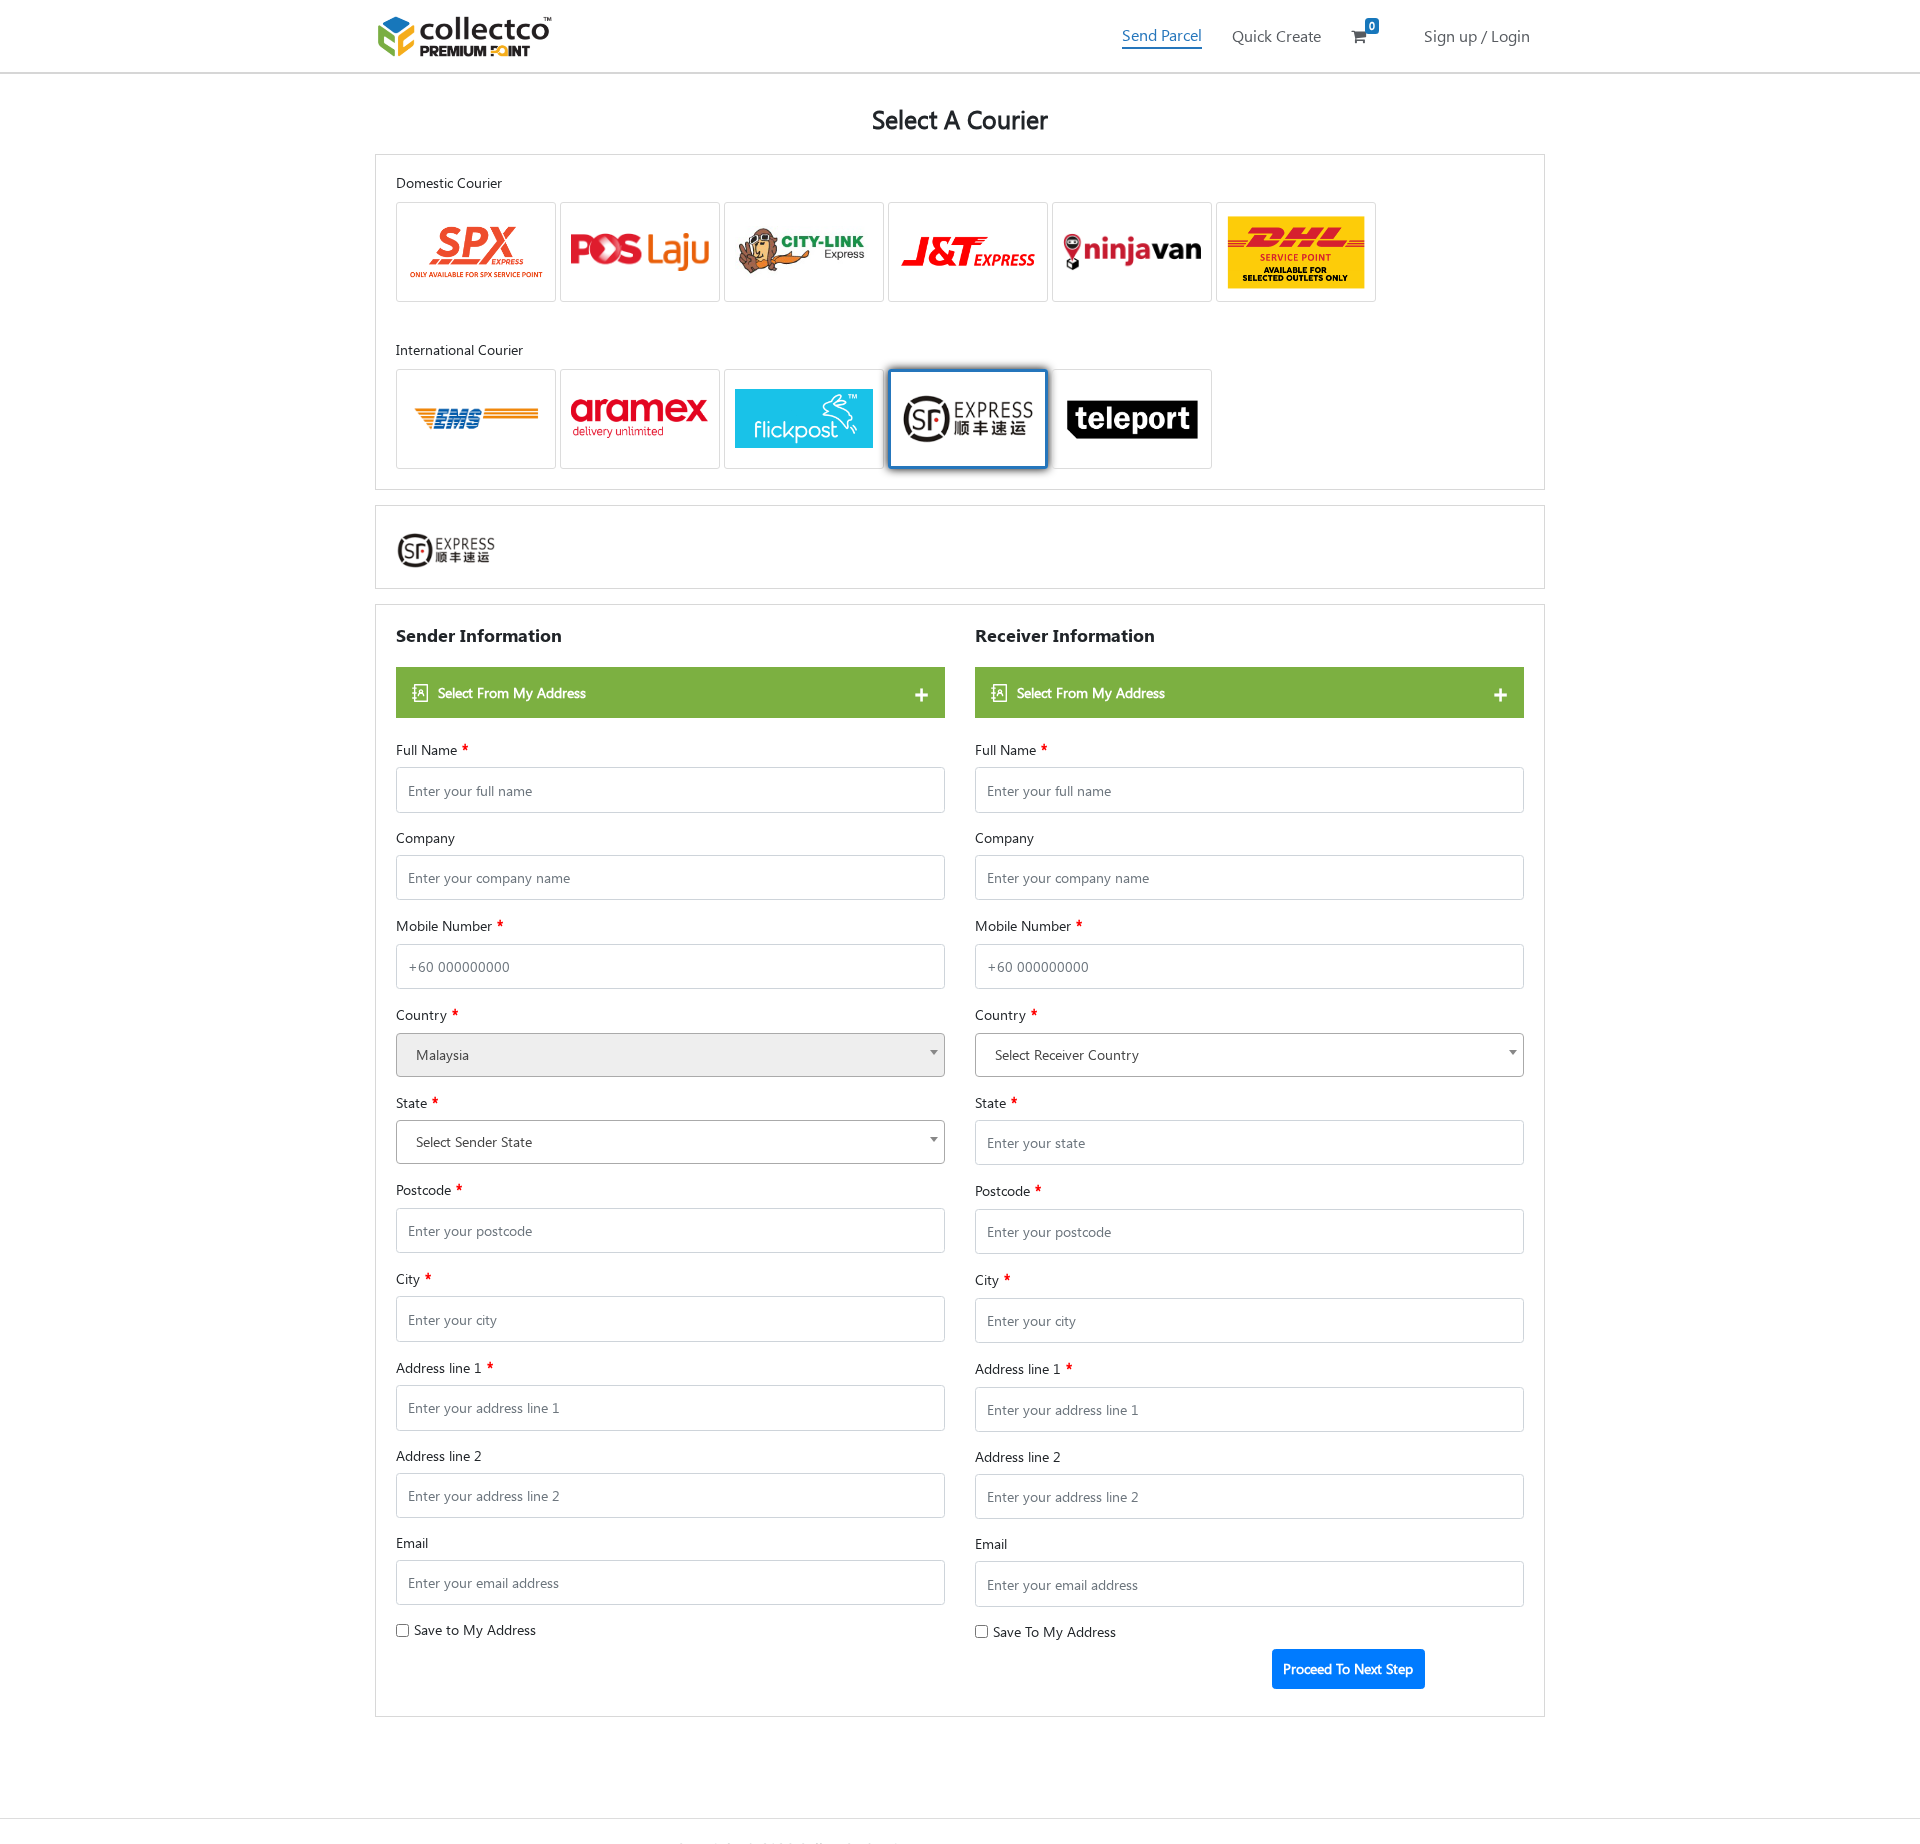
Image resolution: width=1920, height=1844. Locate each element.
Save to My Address (475, 1629)
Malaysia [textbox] (442, 1054)
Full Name (432, 749)
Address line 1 (444, 1367)
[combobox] (670, 1055)
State (417, 1102)
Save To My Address (1054, 1631)
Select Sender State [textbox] (474, 1141)
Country (427, 1014)
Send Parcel (1162, 34)
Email (412, 1542)
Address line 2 (439, 1455)
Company (425, 837)
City (413, 1278)
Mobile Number (449, 925)
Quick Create (1276, 35)
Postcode (429, 1189)
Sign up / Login (1477, 35)
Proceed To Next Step (1348, 1668)
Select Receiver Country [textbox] (1067, 1054)
